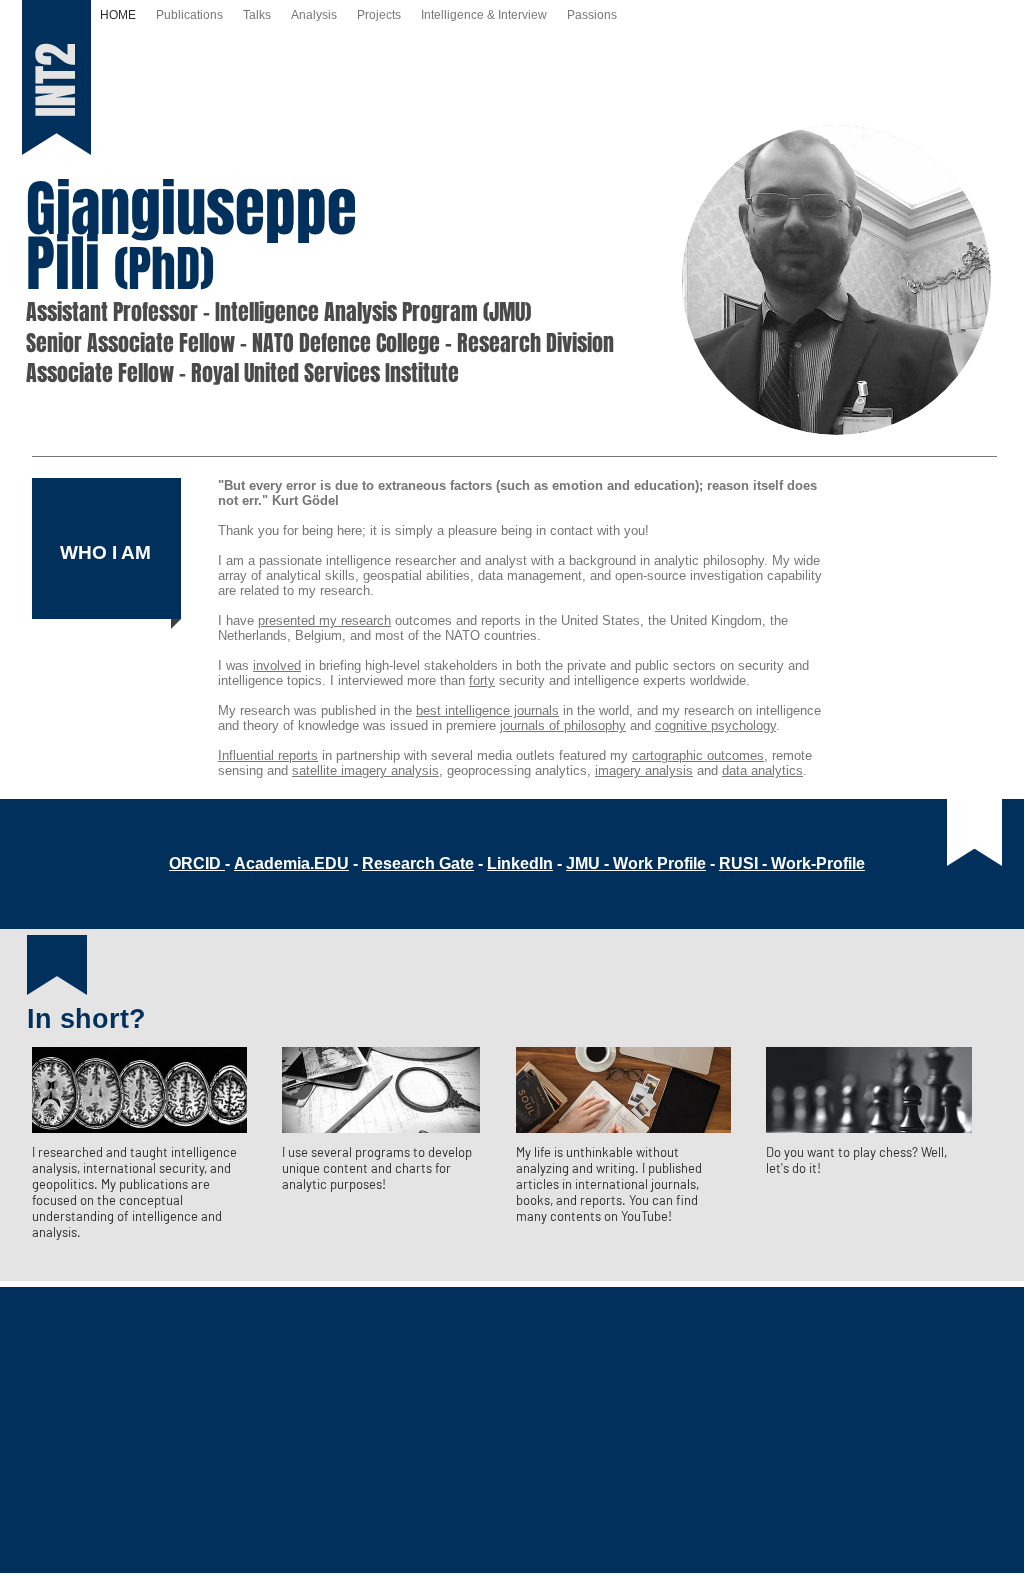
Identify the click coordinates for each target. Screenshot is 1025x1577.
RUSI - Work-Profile (792, 863)
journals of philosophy (563, 725)
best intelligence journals (487, 710)
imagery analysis (644, 770)
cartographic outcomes (698, 755)
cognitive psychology (715, 725)
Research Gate (418, 863)
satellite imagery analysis (365, 770)
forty (482, 680)
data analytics (762, 770)
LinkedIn (520, 863)
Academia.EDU (291, 863)
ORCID (195, 863)
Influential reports (268, 755)
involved (277, 665)
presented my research (324, 620)
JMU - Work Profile (636, 863)
